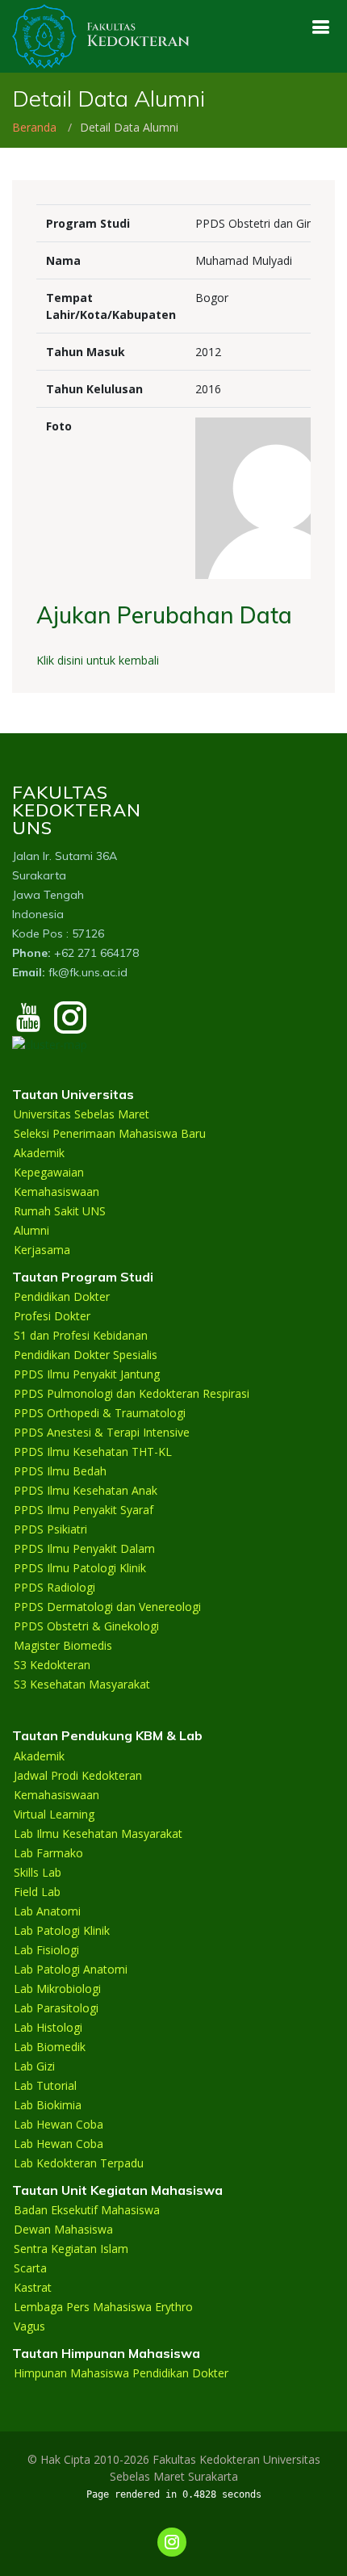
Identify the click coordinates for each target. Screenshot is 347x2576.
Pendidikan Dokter (62, 1297)
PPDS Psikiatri (50, 1529)
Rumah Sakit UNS (60, 1211)
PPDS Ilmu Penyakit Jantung (87, 1374)
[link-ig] (172, 2542)
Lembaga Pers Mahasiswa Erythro (103, 2307)
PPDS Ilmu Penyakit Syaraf (84, 1510)
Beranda (34, 127)
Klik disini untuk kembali (98, 660)
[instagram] (70, 1025)
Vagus (29, 2326)
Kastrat (33, 2288)
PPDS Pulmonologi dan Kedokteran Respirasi (132, 1394)
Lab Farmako (48, 1853)
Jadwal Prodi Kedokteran (78, 1776)
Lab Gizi (34, 2066)
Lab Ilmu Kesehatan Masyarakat (98, 1834)
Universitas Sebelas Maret (82, 1114)
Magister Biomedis (63, 1646)
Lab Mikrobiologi (57, 1989)
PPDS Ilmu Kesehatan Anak (86, 1491)
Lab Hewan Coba (59, 2125)
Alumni (31, 1231)
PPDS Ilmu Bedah (60, 1471)
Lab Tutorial (45, 2086)
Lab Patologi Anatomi (71, 1970)
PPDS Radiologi (54, 1588)
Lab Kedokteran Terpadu (79, 2163)
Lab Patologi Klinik (62, 1931)
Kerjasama (42, 1250)
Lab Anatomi (47, 1911)
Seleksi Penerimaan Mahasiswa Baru (110, 1134)
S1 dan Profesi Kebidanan (81, 1336)
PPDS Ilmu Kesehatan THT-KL (93, 1452)
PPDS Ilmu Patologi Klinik (80, 1568)
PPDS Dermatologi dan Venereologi (107, 1607)
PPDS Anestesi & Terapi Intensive (102, 1433)
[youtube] (28, 1025)
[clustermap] (50, 1043)
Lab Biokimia (48, 2105)
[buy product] (320, 27)
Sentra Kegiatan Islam (71, 2249)
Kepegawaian (49, 1173)
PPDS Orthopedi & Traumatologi (100, 1413)
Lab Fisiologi (46, 1950)
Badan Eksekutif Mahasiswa (87, 2210)
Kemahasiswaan (56, 1192)
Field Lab (37, 1892)
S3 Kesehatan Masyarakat (82, 1684)
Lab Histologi (48, 2028)
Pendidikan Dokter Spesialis (86, 1355)
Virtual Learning (54, 1815)
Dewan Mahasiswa (63, 2230)
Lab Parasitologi (56, 2008)
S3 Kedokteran (52, 1665)
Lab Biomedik (50, 2047)
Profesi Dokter (52, 1316)
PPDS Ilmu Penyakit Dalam (84, 1549)
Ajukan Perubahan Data (164, 615)
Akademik (39, 1153)
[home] (101, 35)
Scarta (30, 2268)
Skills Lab (38, 1873)
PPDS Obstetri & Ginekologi (86, 1626)
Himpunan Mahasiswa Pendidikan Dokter (121, 2373)
